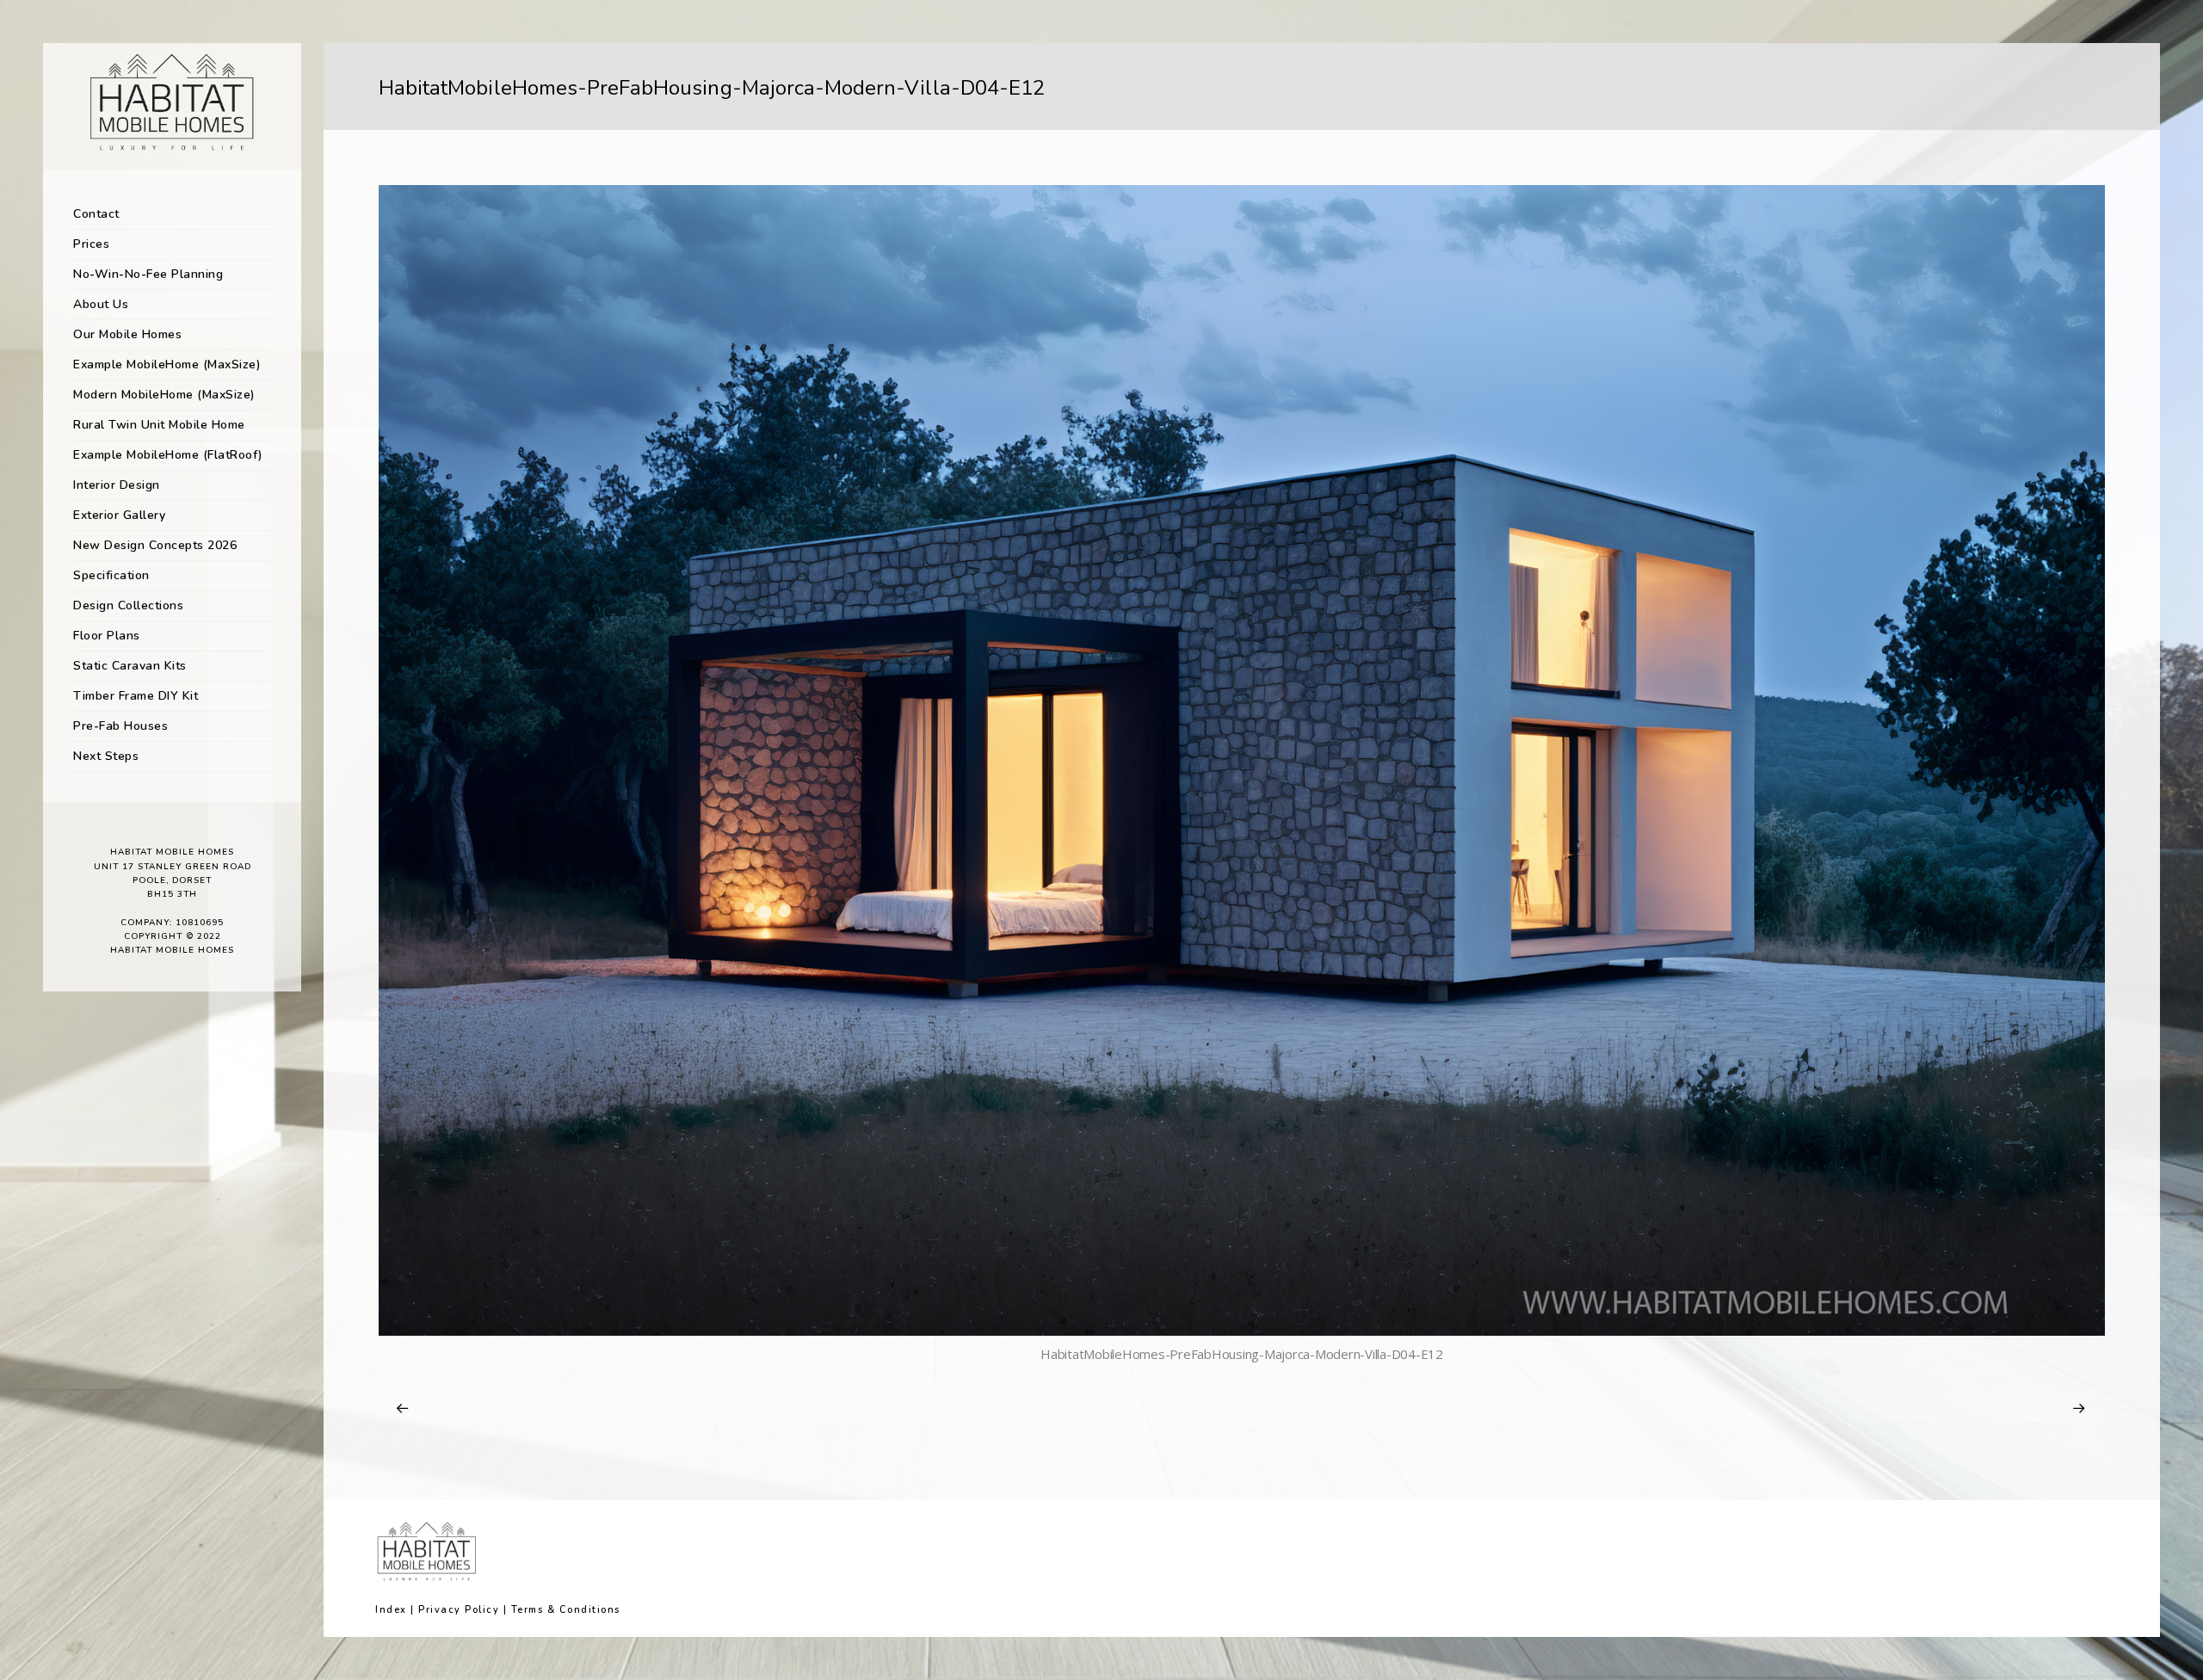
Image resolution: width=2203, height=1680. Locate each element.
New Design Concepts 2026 (155, 545)
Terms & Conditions (566, 1610)
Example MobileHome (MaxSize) (167, 364)
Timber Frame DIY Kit (136, 696)
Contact (96, 214)
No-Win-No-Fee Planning (148, 274)
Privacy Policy (459, 1610)
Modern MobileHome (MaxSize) (164, 395)
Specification (111, 575)
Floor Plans (107, 636)
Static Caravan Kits (130, 666)
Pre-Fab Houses (120, 726)
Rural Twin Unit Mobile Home (159, 425)
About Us (101, 304)
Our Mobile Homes (127, 334)
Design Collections (128, 605)
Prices (91, 244)
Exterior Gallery (119, 515)
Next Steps (106, 756)
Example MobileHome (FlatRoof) (168, 455)
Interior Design (117, 485)
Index (391, 1610)
